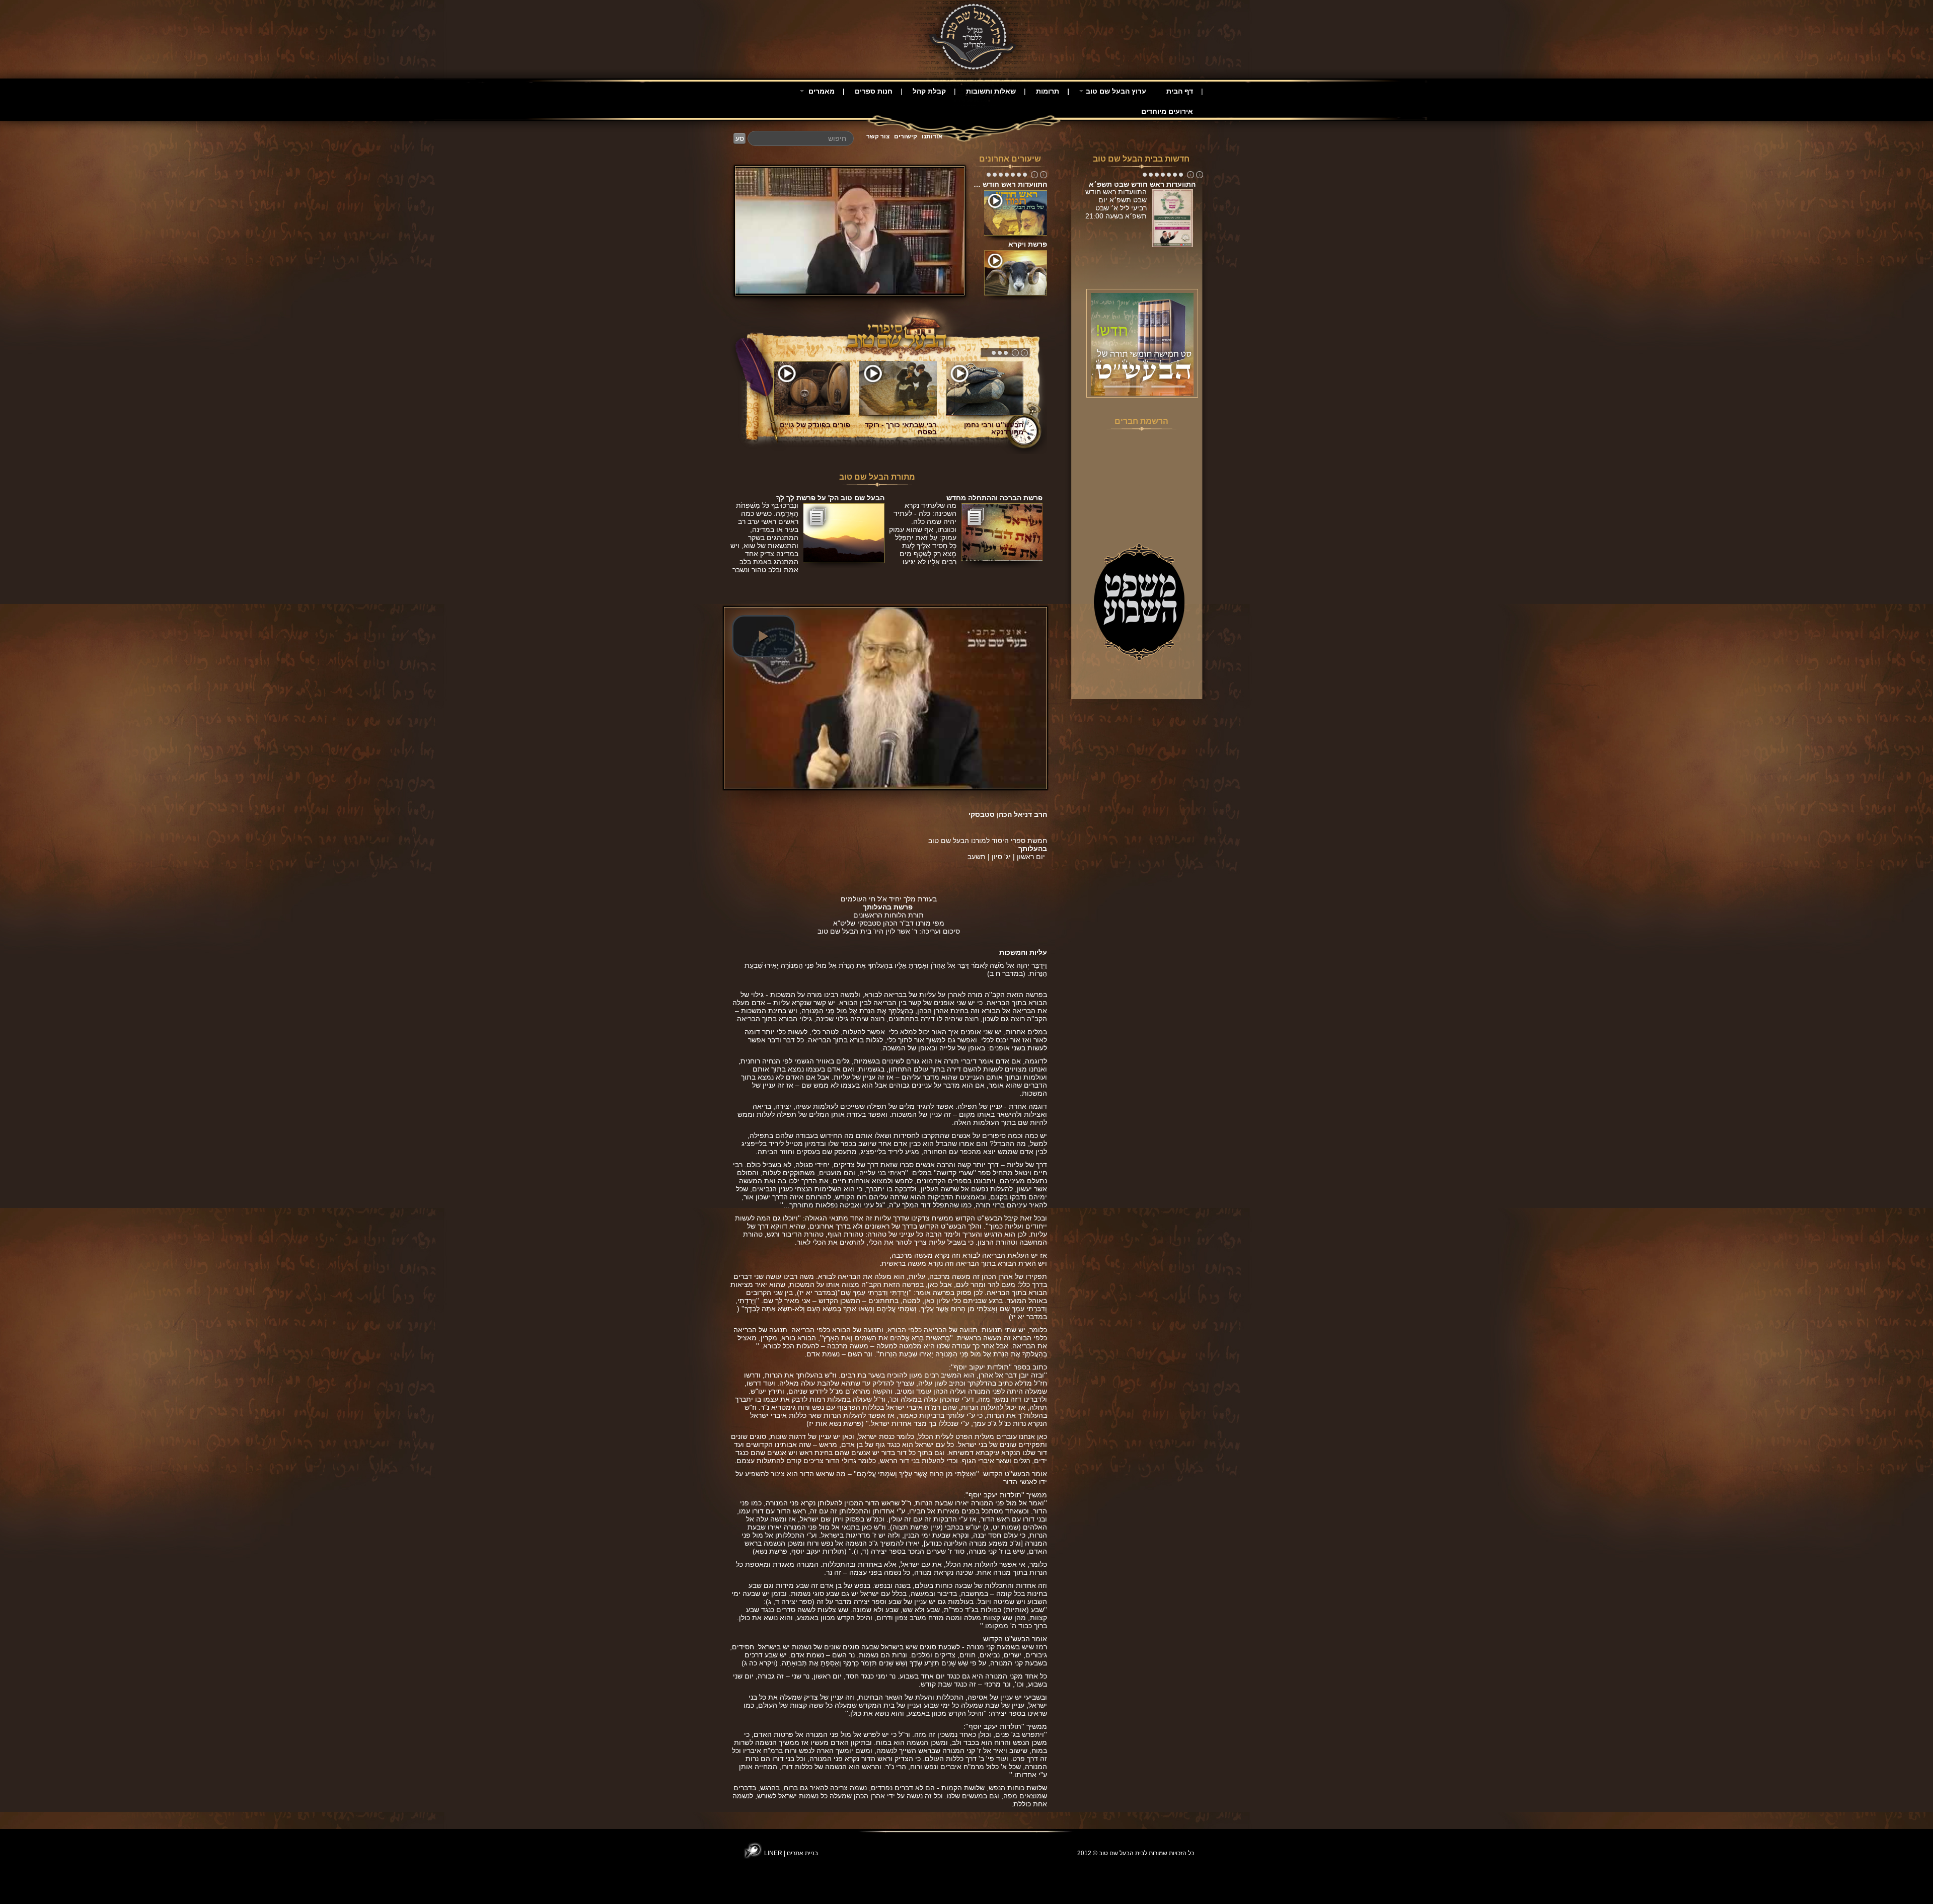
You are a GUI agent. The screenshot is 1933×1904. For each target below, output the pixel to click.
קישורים (906, 136)
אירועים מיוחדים (1167, 111)
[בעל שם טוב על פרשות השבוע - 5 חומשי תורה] (1142, 344)
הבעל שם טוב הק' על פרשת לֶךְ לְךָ (830, 498)
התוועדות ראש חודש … (1010, 184)
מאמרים (821, 91)
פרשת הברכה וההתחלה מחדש (994, 498)
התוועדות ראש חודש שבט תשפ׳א (1142, 184)
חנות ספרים (874, 91)
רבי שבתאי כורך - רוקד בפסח (901, 428)
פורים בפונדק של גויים (815, 425)
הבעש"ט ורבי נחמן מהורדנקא (994, 428)
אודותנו (932, 136)
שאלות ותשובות (991, 91)
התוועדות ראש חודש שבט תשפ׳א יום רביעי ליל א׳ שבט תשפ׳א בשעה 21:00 (1116, 208)
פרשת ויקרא (1028, 244)
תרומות (1048, 91)
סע (740, 138)
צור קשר (878, 136)
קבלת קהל (929, 91)
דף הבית (1180, 91)
